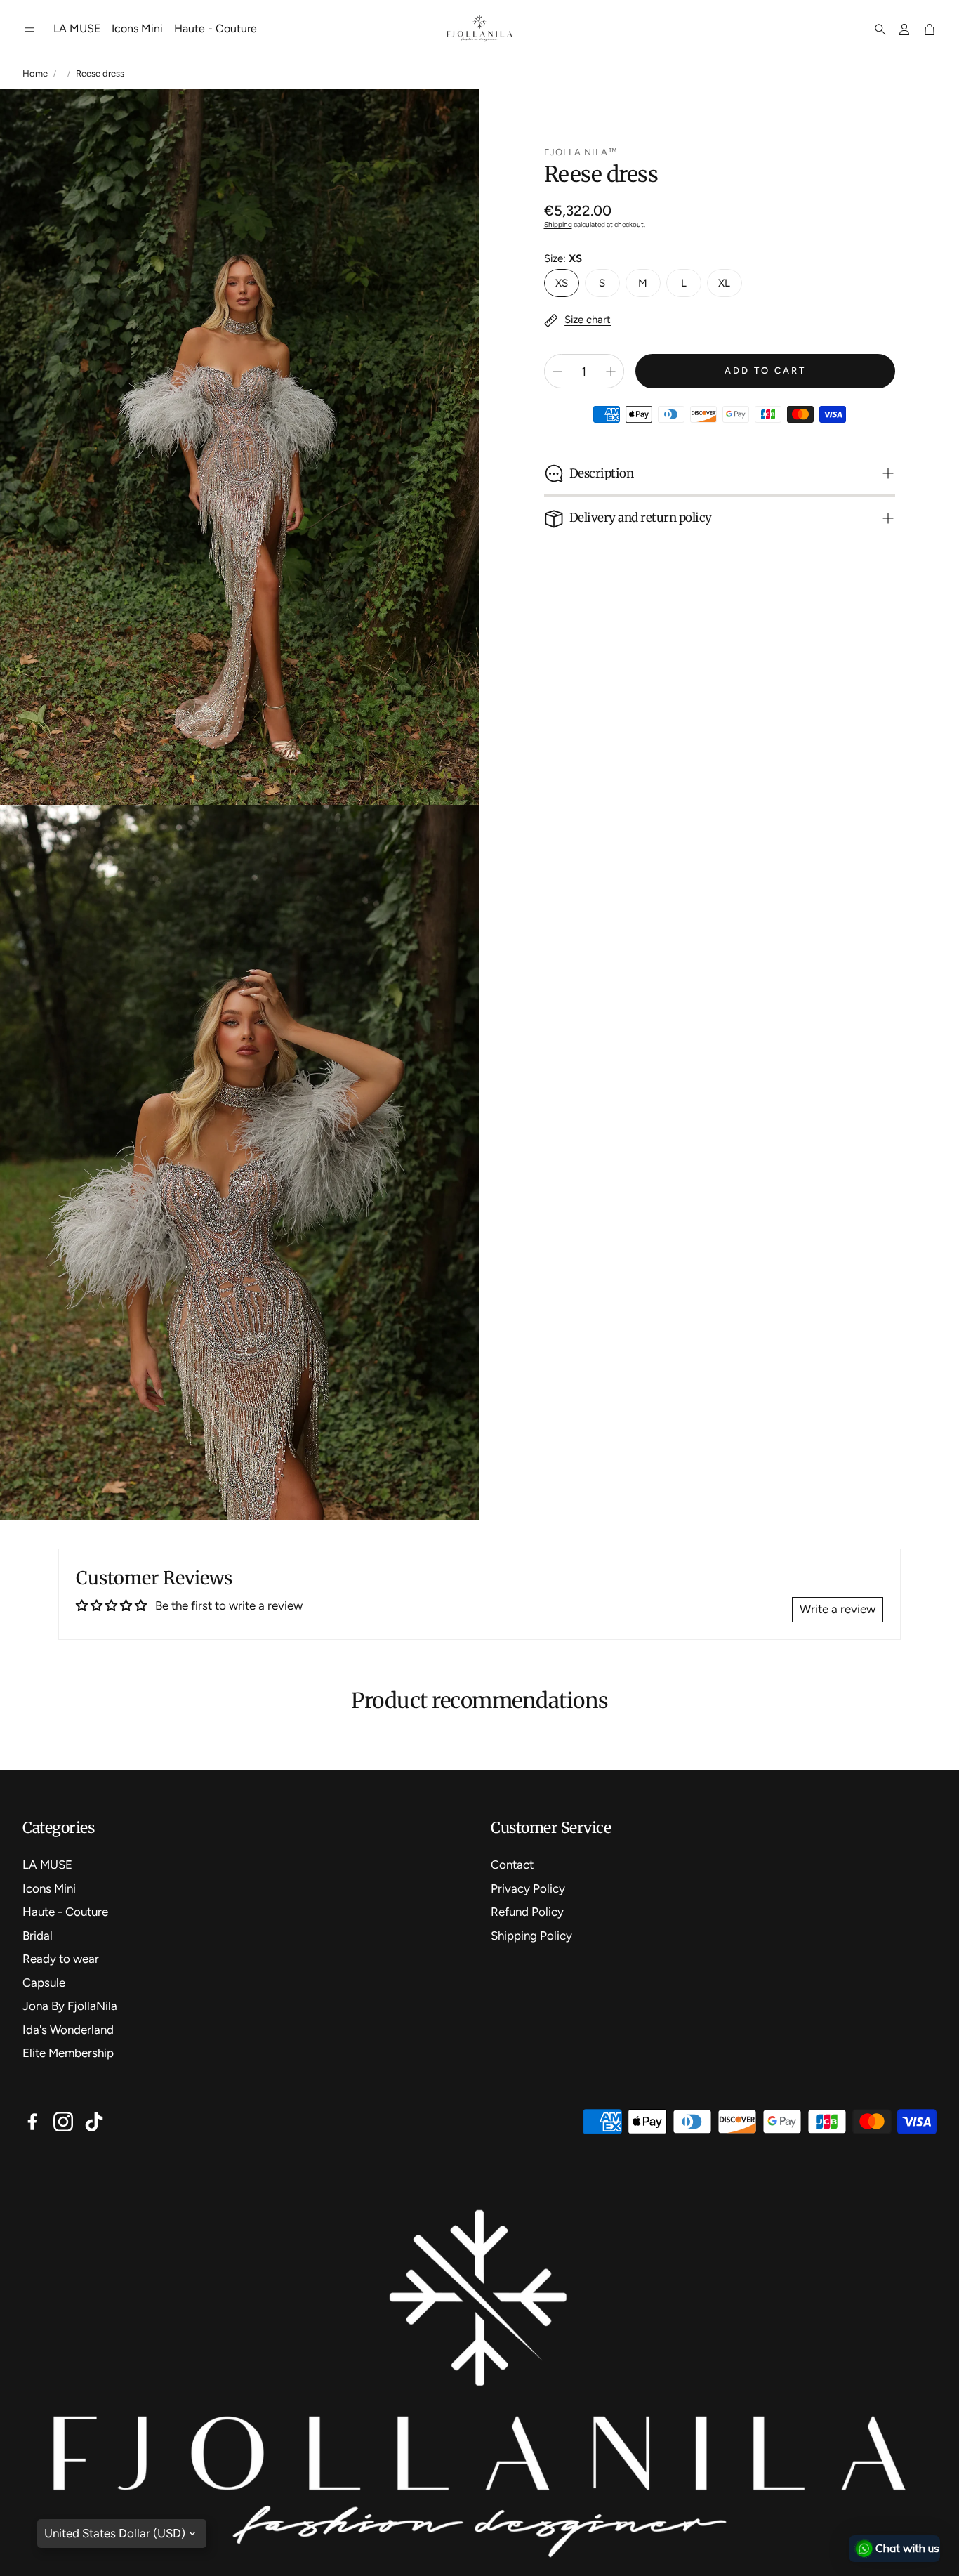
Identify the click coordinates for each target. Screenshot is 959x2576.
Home (35, 73)
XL (724, 283)
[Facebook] (32, 2122)
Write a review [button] (838, 1609)
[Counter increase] (611, 372)
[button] (29, 29)
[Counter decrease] (557, 372)
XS (562, 283)
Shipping (558, 224)
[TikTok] (94, 2122)
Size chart (588, 320)
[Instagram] (63, 2122)
